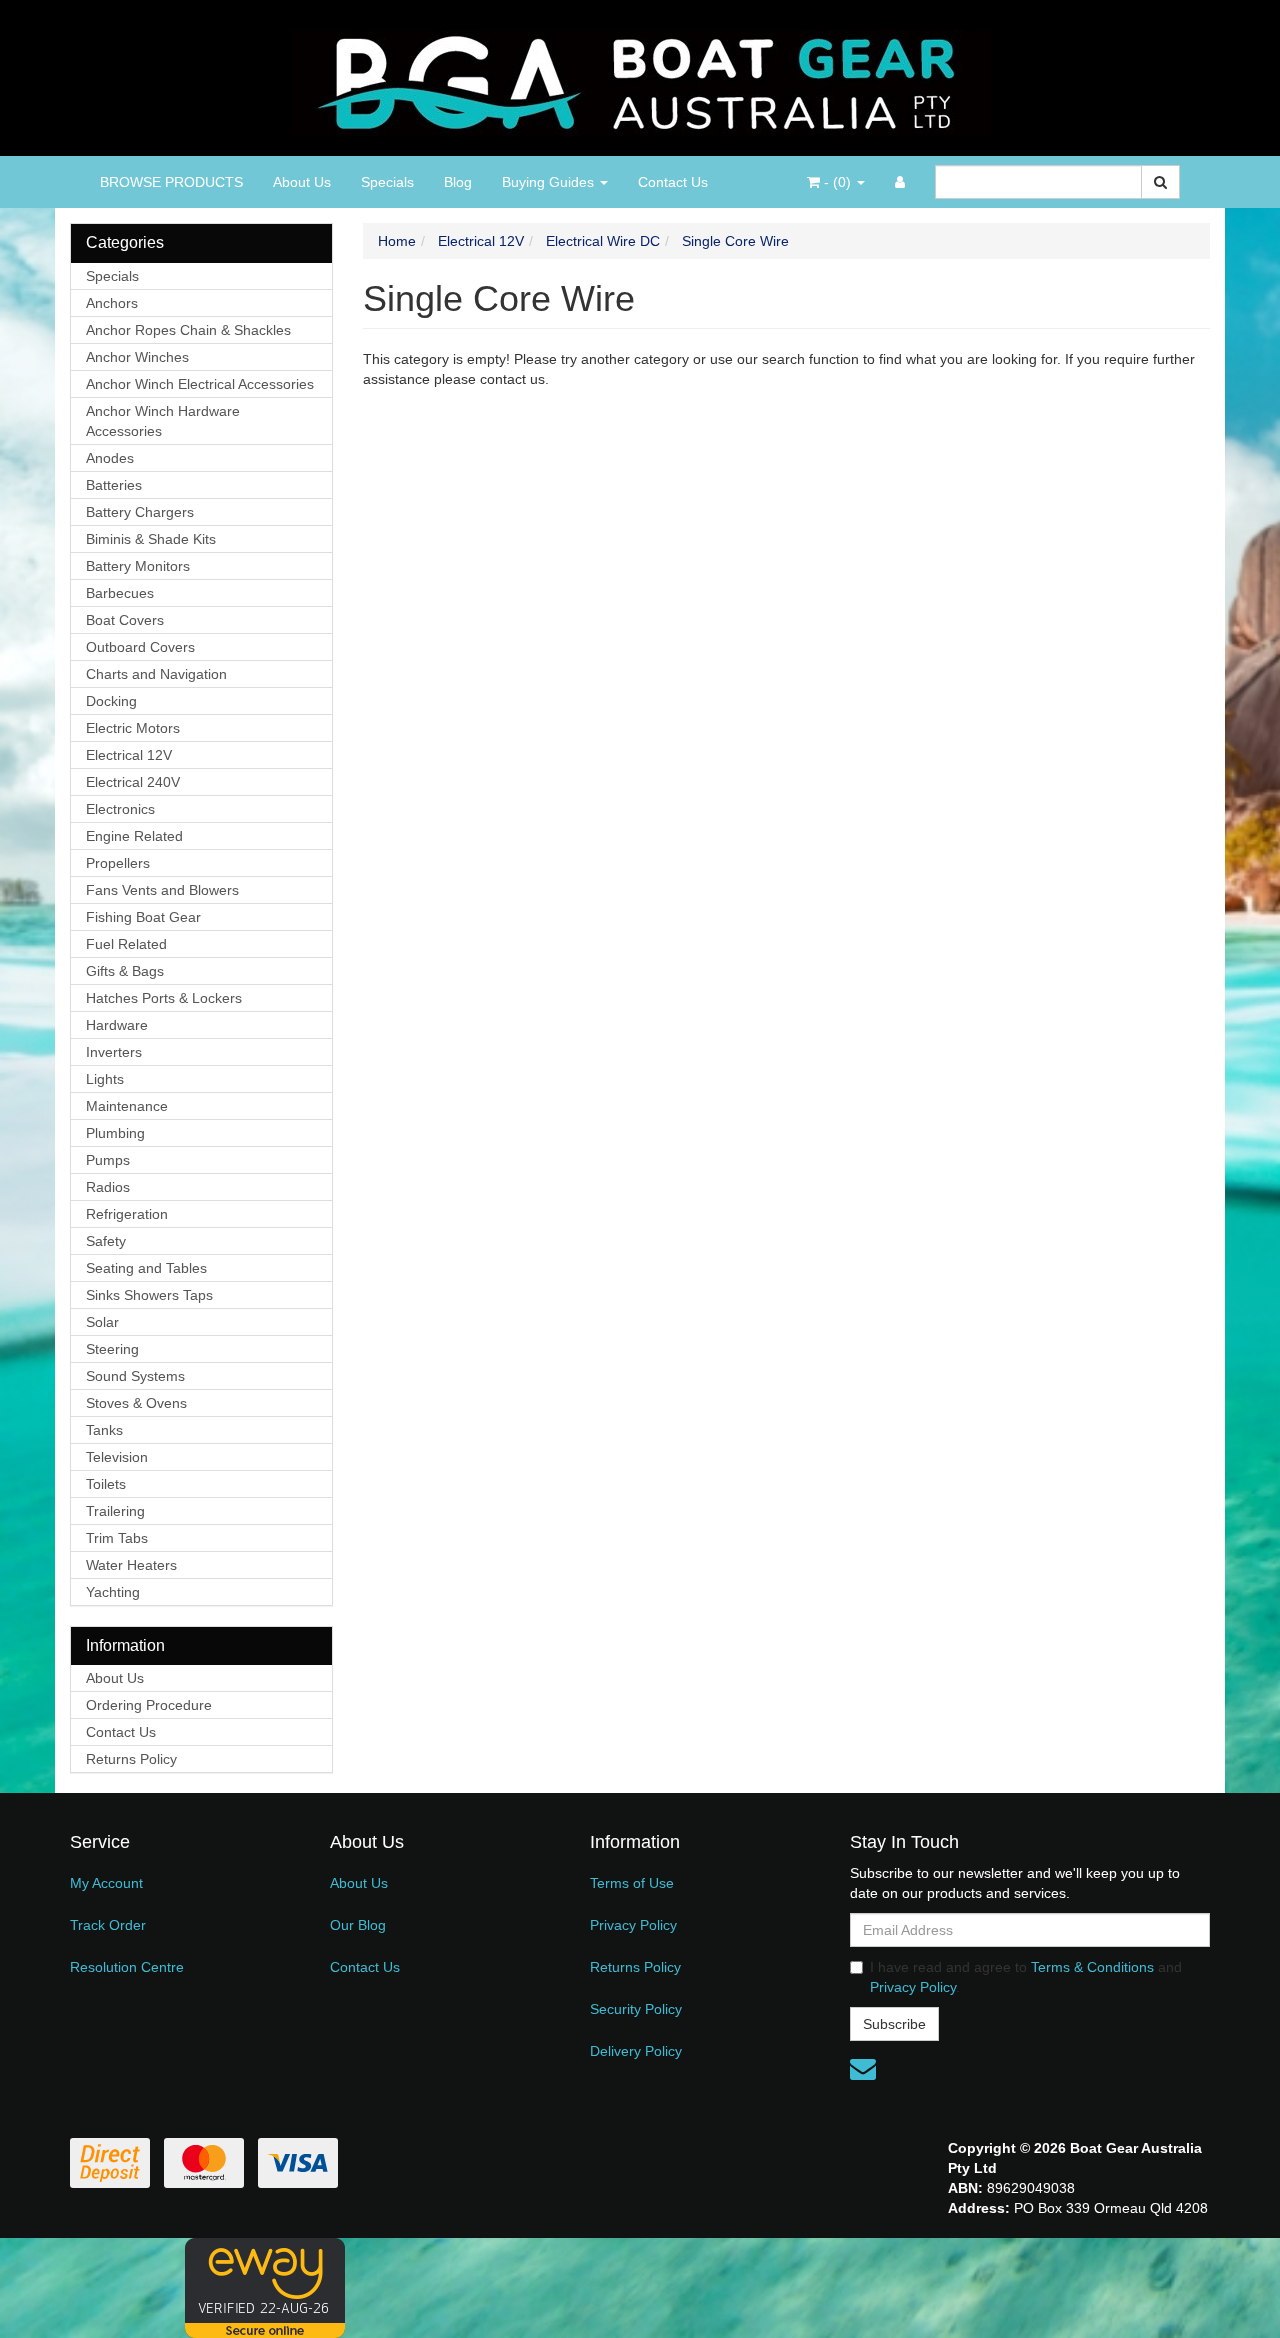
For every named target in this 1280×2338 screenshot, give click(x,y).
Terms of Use (632, 1883)
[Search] (1160, 182)
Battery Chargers (140, 512)
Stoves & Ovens (136, 1403)
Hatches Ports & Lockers (164, 998)
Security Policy (636, 2009)
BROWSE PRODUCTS (171, 182)
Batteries (114, 485)
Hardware (117, 1025)
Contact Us (673, 182)
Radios (108, 1187)
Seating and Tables (146, 1268)
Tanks (104, 1430)
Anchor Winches (137, 357)
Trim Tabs (117, 1538)
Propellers (118, 863)
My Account (106, 1883)
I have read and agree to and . (1026, 1977)
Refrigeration (127, 1214)
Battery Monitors (138, 566)
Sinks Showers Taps (149, 1295)
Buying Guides (550, 182)
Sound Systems (135, 1376)
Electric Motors (133, 728)
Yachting (113, 1592)
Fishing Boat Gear (143, 917)
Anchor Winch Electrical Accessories (200, 384)
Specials (387, 182)
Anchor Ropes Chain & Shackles (188, 330)
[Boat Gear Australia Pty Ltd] (640, 77)
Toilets (106, 1484)
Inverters (114, 1052)
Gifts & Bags (125, 971)
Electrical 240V (133, 782)
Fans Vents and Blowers (162, 890)
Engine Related (134, 836)
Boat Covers (125, 620)
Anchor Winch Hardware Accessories (163, 421)
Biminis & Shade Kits (151, 539)
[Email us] (863, 2069)
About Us (302, 182)
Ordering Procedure (149, 1705)
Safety (106, 1241)
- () (837, 182)
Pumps (108, 1160)
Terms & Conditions (1092, 1967)
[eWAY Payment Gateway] (265, 2287)
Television (117, 1457)
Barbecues (120, 593)
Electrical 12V (129, 755)
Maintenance (127, 1106)
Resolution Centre (127, 1967)
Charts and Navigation (156, 674)
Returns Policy (131, 1759)
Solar (102, 1322)
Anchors (112, 303)
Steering (112, 1349)
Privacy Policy (633, 1925)
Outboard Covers (140, 647)
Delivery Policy (636, 2051)
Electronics (120, 809)
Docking (111, 701)
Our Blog (358, 1925)
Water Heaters (131, 1565)
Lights (105, 1079)
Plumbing (115, 1133)
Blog (458, 182)
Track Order (108, 1925)
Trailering (115, 1511)
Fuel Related (126, 944)
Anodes (110, 458)
